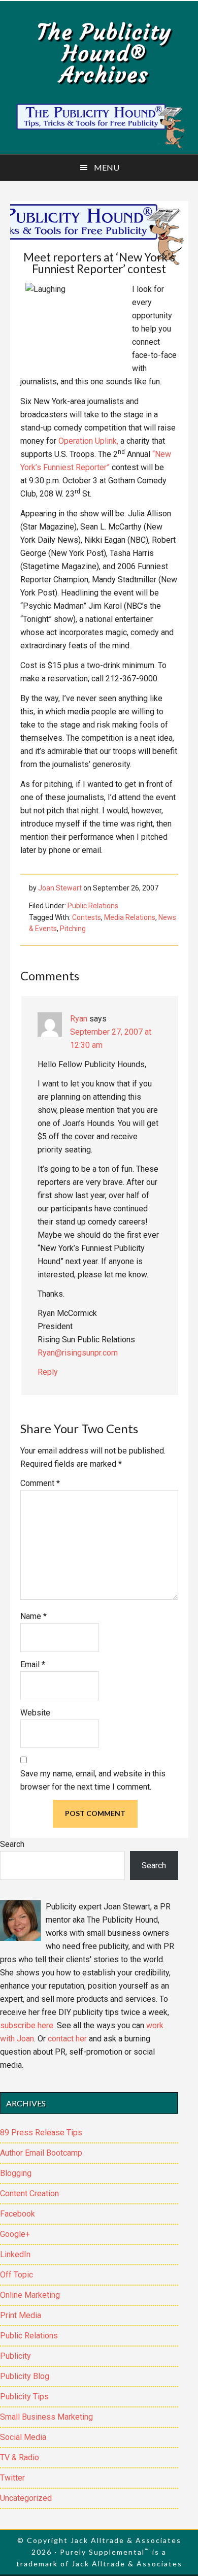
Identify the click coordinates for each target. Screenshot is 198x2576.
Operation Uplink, (88, 441)
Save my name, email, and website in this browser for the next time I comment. (93, 1780)
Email (33, 1664)
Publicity (15, 2356)
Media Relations (130, 917)
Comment (40, 1483)
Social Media (23, 2437)
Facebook (18, 2214)
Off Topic (16, 2275)
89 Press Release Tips (41, 2133)
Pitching (73, 929)
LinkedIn (15, 2254)
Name (34, 1616)
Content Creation (29, 2193)
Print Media (21, 2315)
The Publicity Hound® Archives (104, 53)
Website (35, 1713)
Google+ (15, 2234)
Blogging (16, 2173)
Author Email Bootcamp (41, 2153)
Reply (48, 1372)
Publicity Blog (25, 2376)
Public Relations (93, 906)
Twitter (12, 2478)
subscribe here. (27, 2025)
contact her (67, 2039)
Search (12, 1844)
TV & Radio (20, 2457)
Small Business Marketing (46, 2417)
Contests (87, 917)
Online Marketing (30, 2295)
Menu (107, 167)
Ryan (79, 1019)
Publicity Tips (24, 2397)
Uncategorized (26, 2498)
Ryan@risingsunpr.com (78, 1353)
